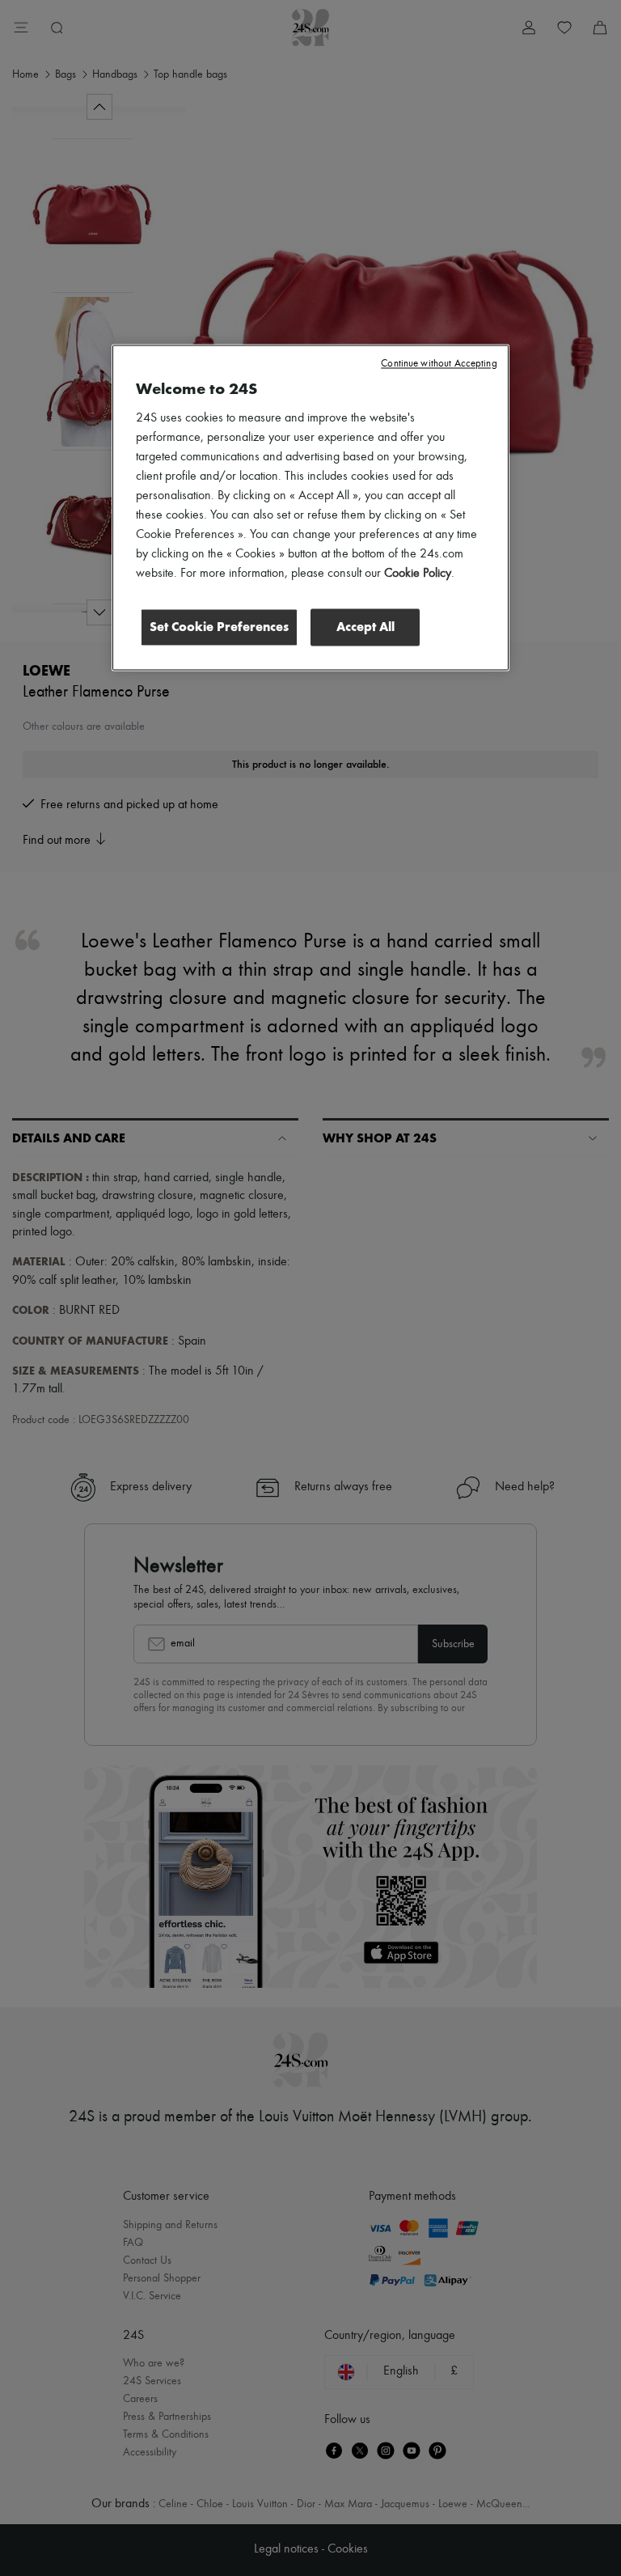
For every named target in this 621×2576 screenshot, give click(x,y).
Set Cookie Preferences (219, 627)
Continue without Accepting (439, 364)
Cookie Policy (418, 574)
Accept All (365, 627)
